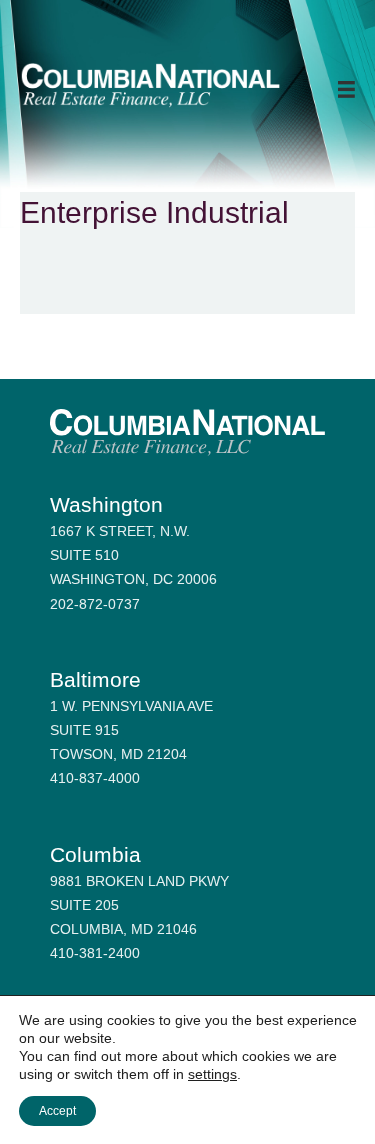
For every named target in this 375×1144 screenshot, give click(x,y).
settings (212, 1074)
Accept (57, 1111)
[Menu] (346, 89)
